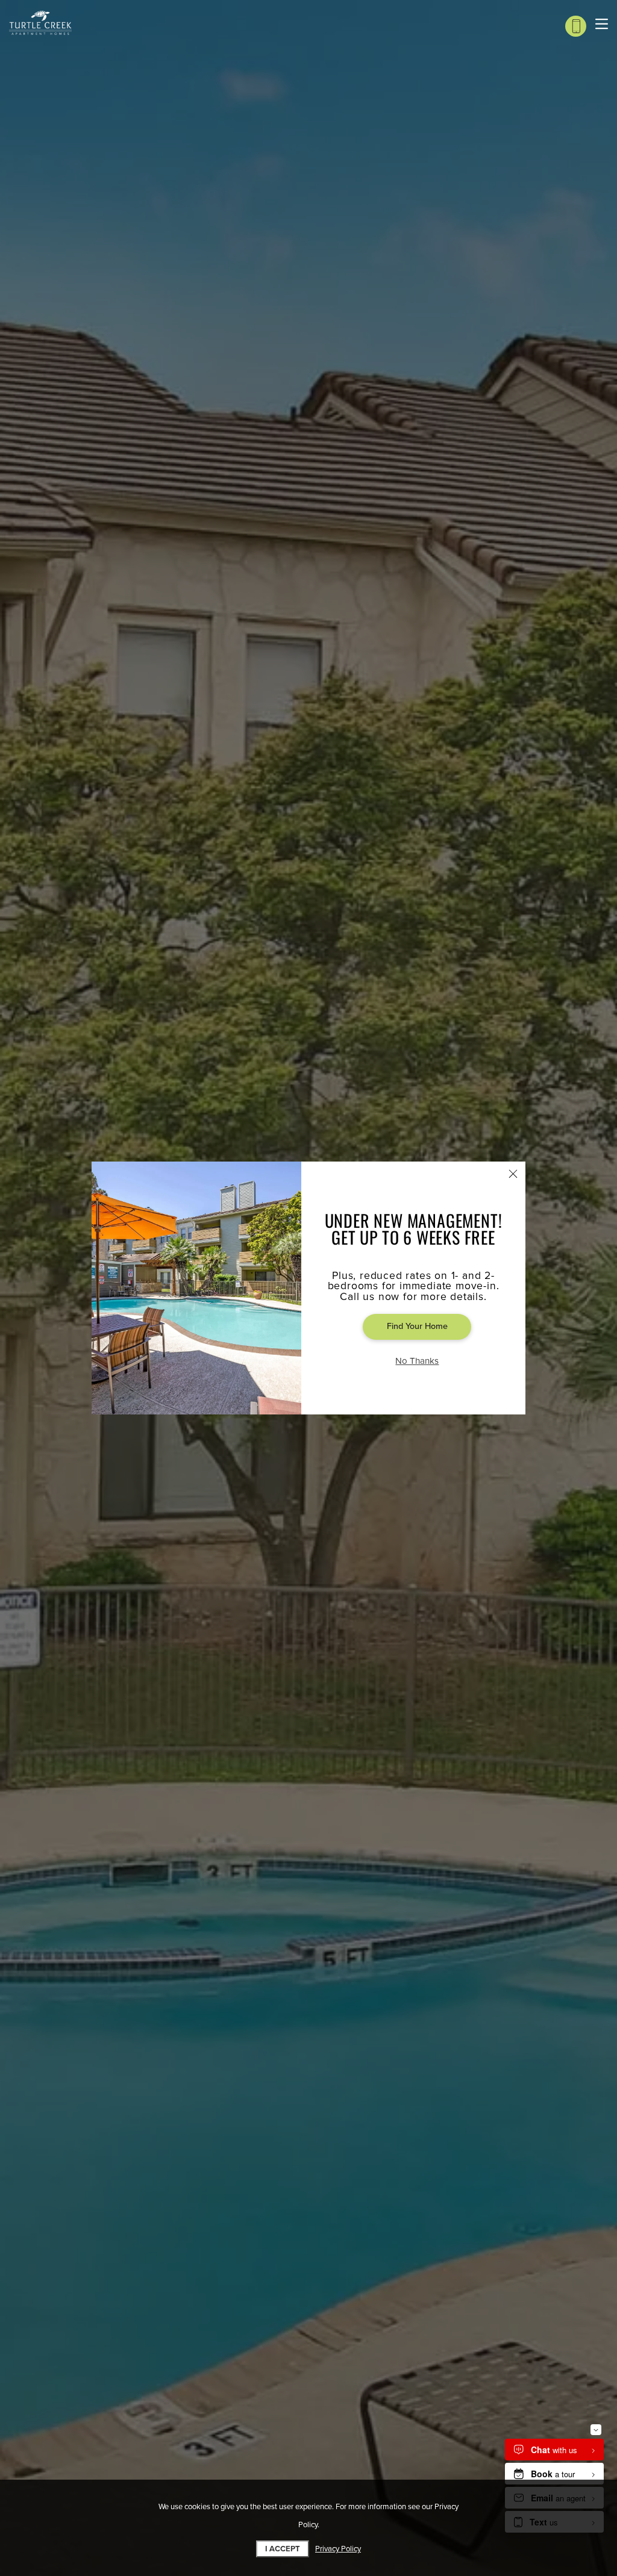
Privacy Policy (338, 2549)
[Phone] (576, 26)
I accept (283, 2549)
